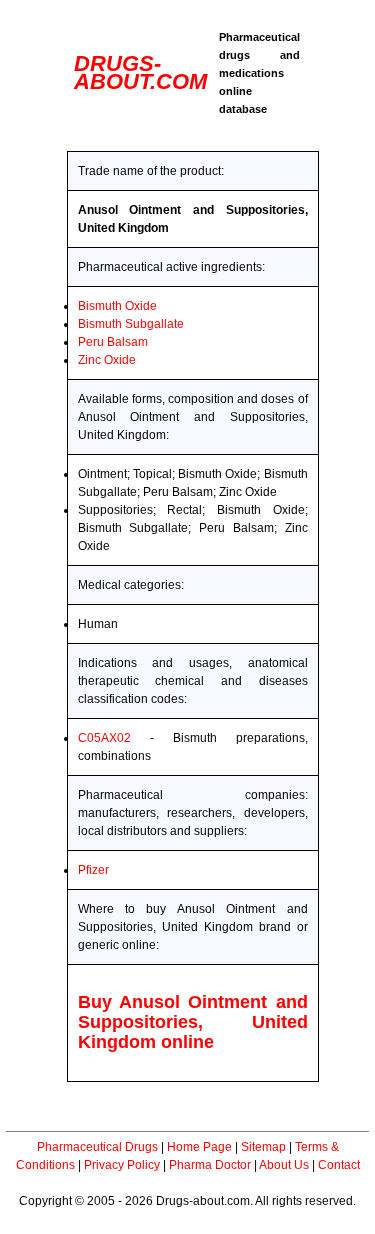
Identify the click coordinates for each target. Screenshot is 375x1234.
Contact (339, 1165)
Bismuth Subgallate (131, 324)
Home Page (199, 1147)
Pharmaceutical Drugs (97, 1147)
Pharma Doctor (210, 1165)
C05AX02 (104, 738)
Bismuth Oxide (117, 306)
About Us (284, 1165)
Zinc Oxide (107, 360)
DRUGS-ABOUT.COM (140, 72)
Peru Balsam (113, 342)
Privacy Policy (122, 1165)
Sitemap (263, 1147)
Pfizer (93, 870)
